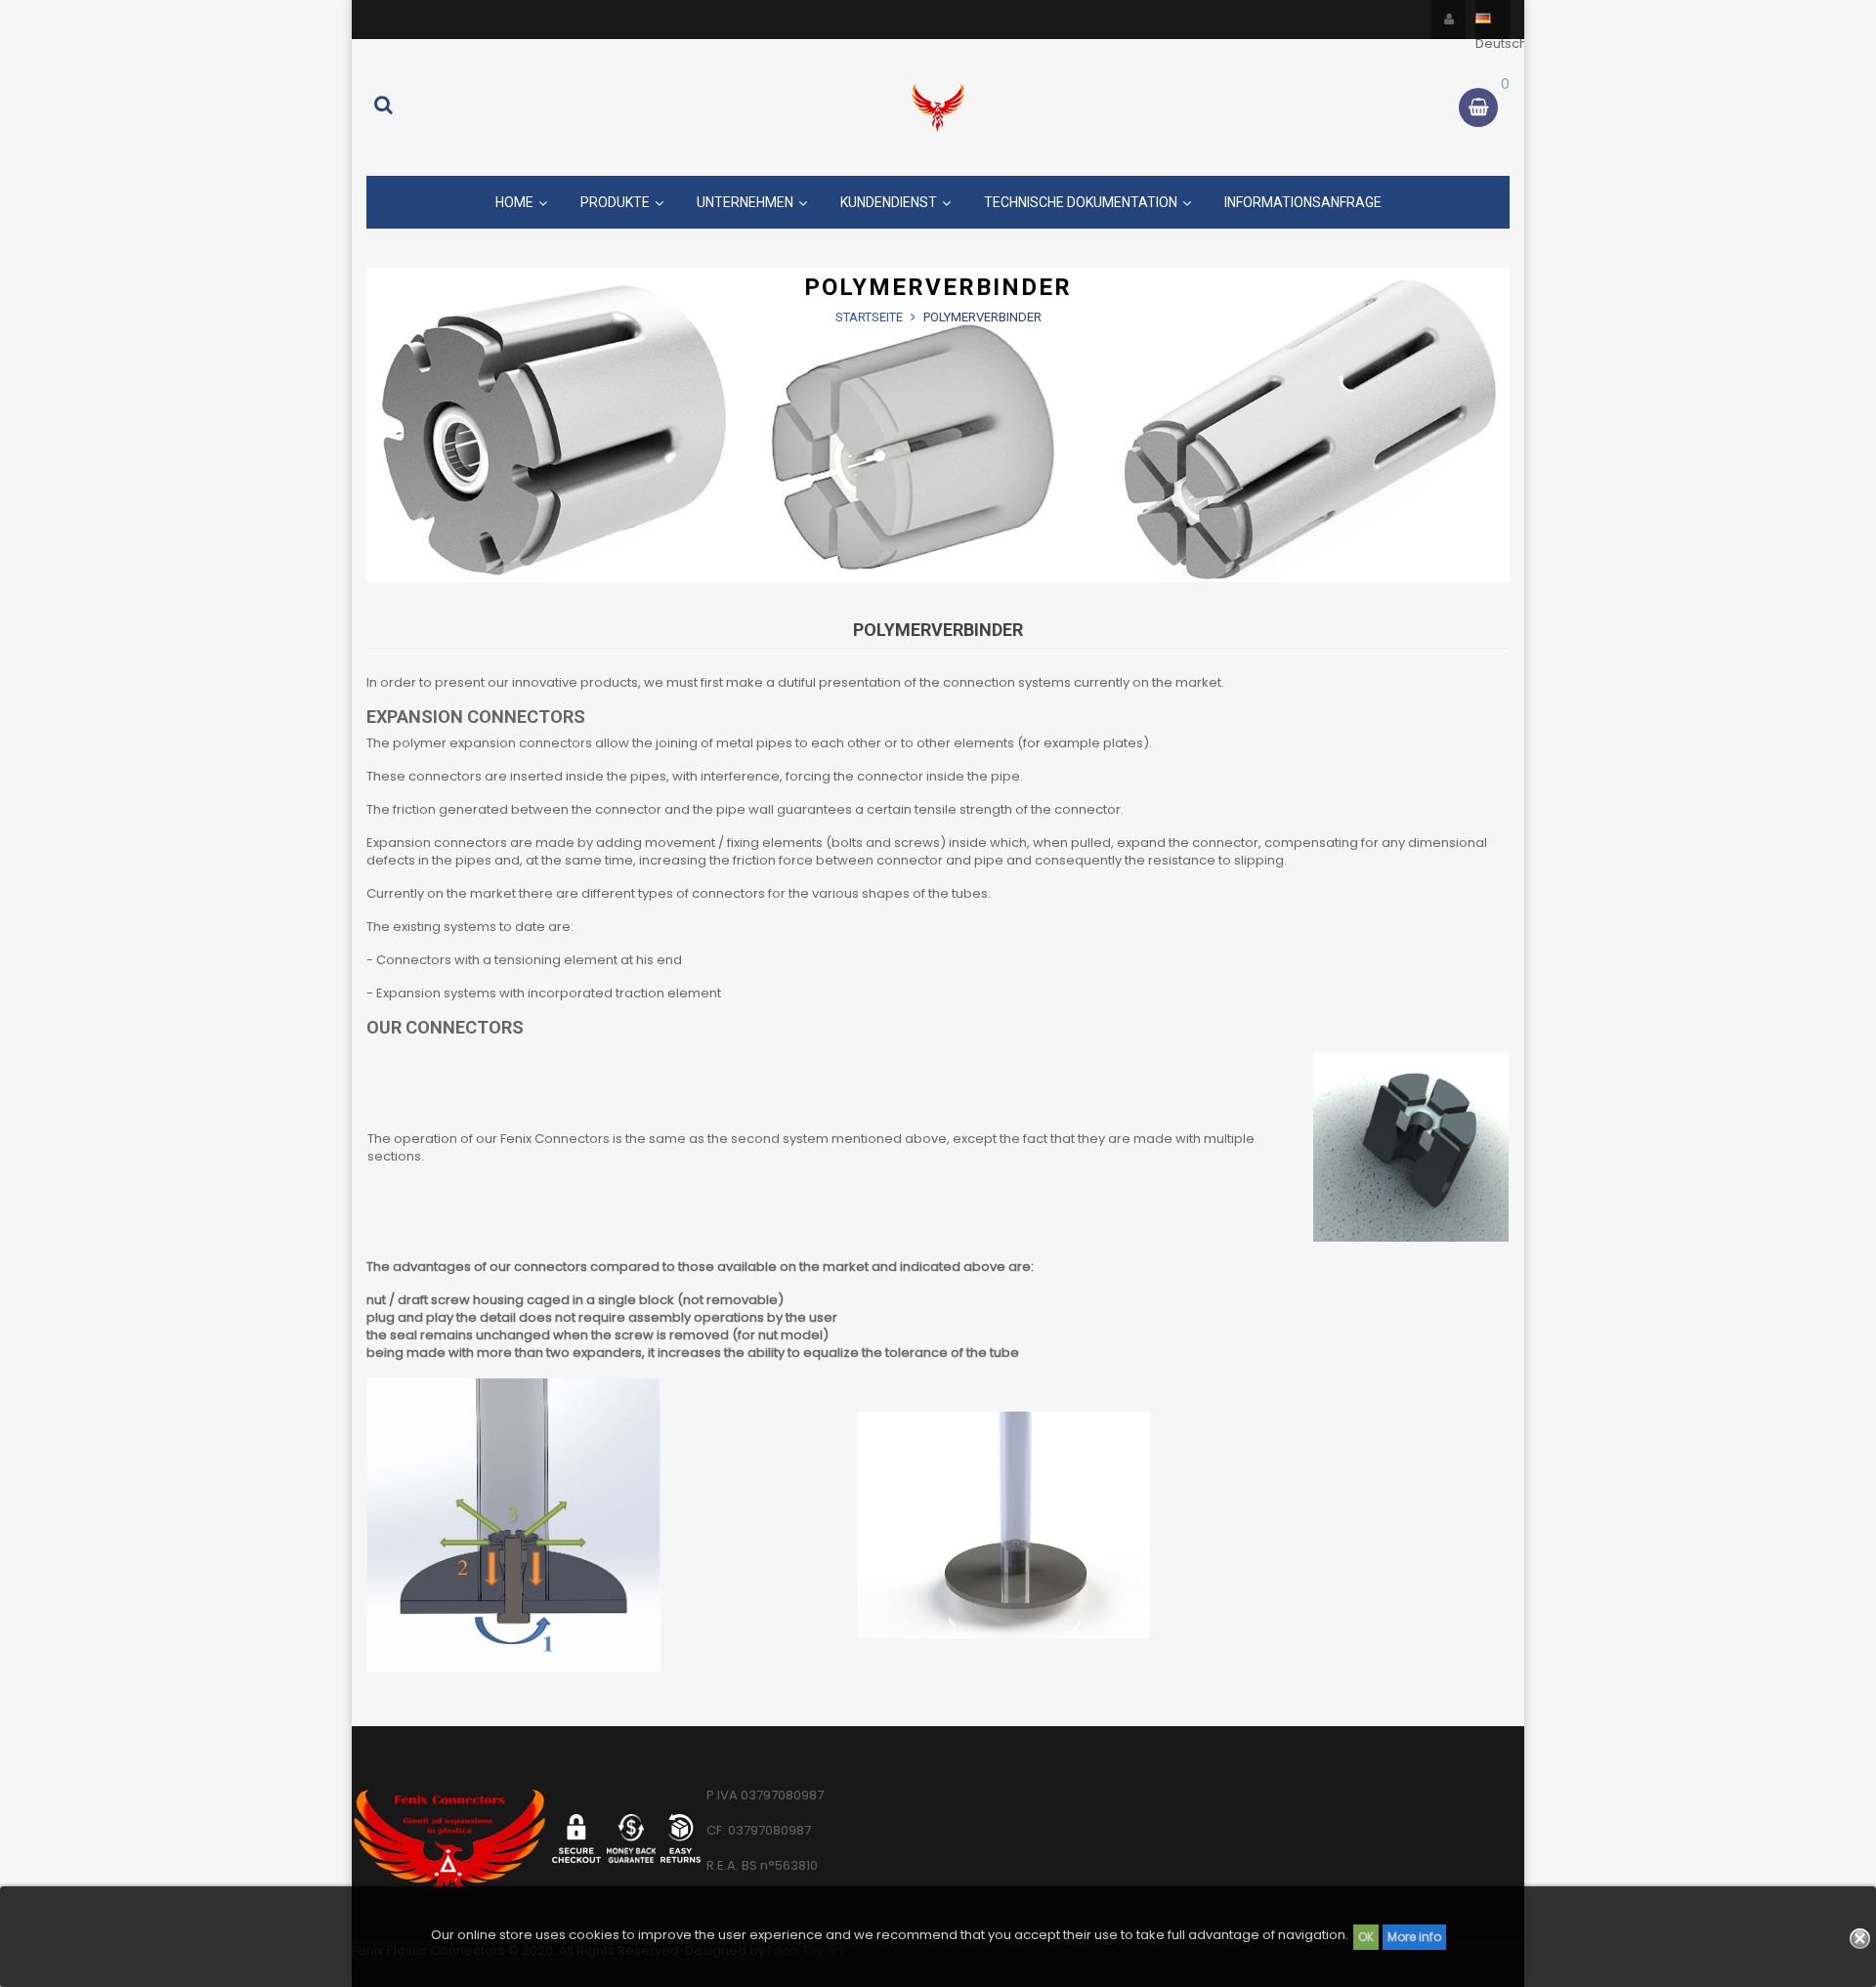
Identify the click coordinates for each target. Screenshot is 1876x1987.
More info (1414, 1937)
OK (1366, 1937)
